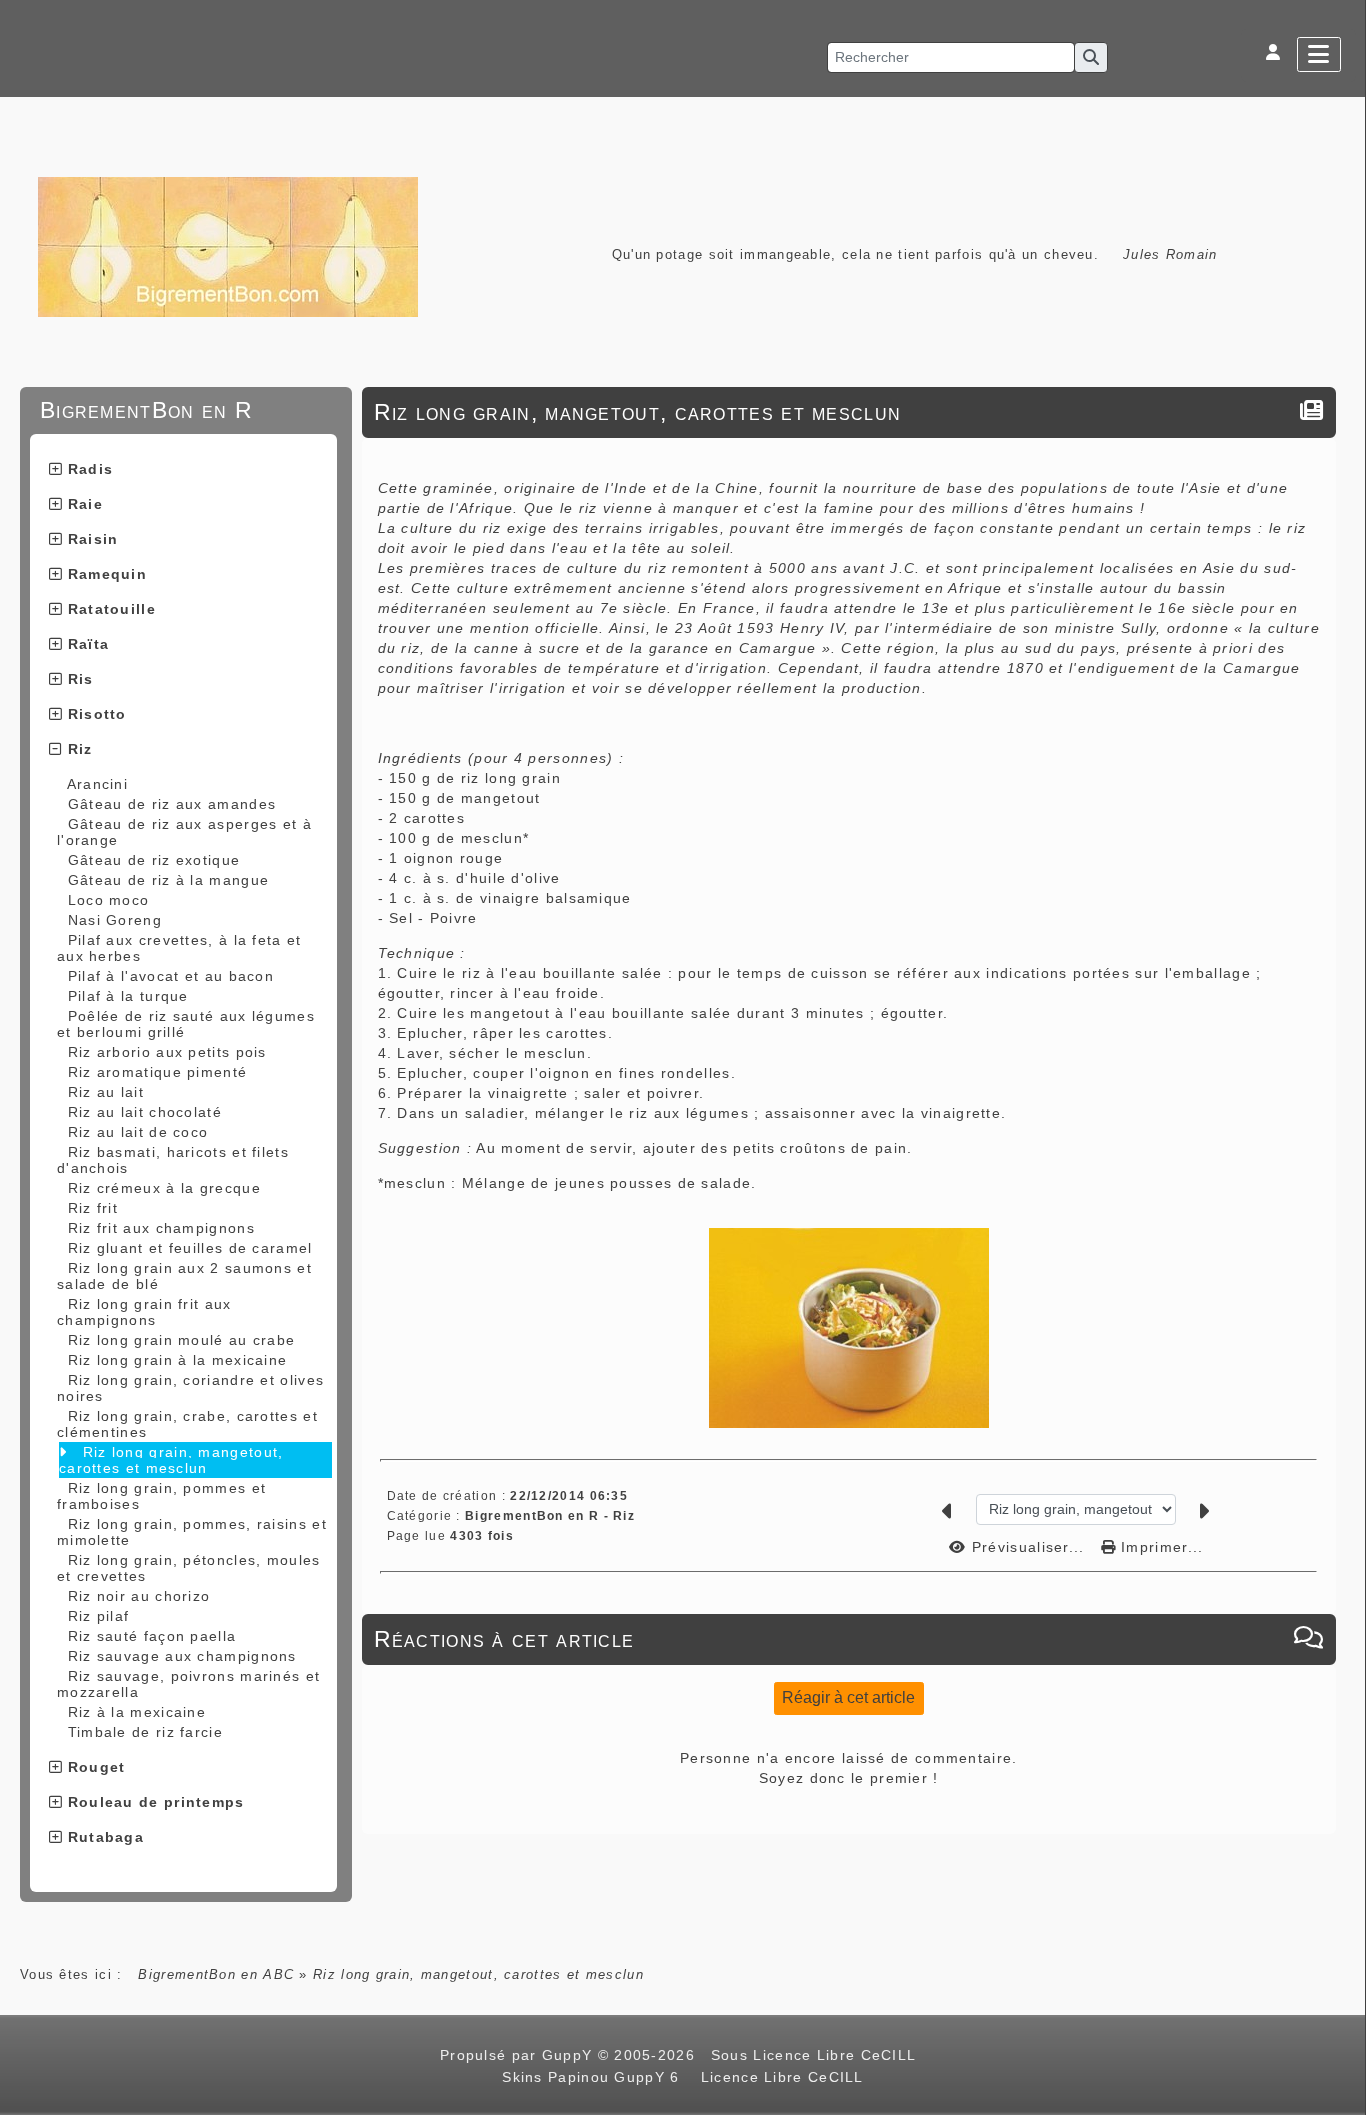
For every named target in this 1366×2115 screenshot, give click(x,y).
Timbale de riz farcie (145, 1732)
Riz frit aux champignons (161, 1228)
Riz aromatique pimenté (158, 1072)
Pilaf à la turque (128, 996)
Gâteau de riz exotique (154, 860)
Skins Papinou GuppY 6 (596, 2077)
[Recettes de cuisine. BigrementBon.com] (228, 245)
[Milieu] (1341, 876)
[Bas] (1341, 901)
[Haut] (1341, 851)
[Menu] (1319, 54)
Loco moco (109, 900)
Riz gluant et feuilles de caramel (190, 1248)
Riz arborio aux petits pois (167, 1052)
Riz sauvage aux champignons (182, 1656)
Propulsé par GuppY (519, 2055)
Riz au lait (106, 1092)
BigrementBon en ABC (216, 1974)
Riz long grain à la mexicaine (178, 1360)
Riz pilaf (99, 1616)
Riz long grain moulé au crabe (182, 1340)
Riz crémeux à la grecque (164, 1188)
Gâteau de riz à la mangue (169, 880)
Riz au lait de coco (138, 1132)
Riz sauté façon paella (152, 1636)
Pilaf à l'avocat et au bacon (171, 976)
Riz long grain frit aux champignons (144, 1312)
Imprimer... (1160, 1547)
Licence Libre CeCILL (779, 2077)
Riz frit (93, 1208)
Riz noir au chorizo (139, 1596)
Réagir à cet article (848, 1697)
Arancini (97, 784)
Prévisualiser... (1028, 1547)
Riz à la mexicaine (137, 1712)
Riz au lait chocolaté (145, 1112)
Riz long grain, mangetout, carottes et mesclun (171, 1460)
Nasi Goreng (115, 920)
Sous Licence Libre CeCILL (816, 2055)
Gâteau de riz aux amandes (172, 804)
